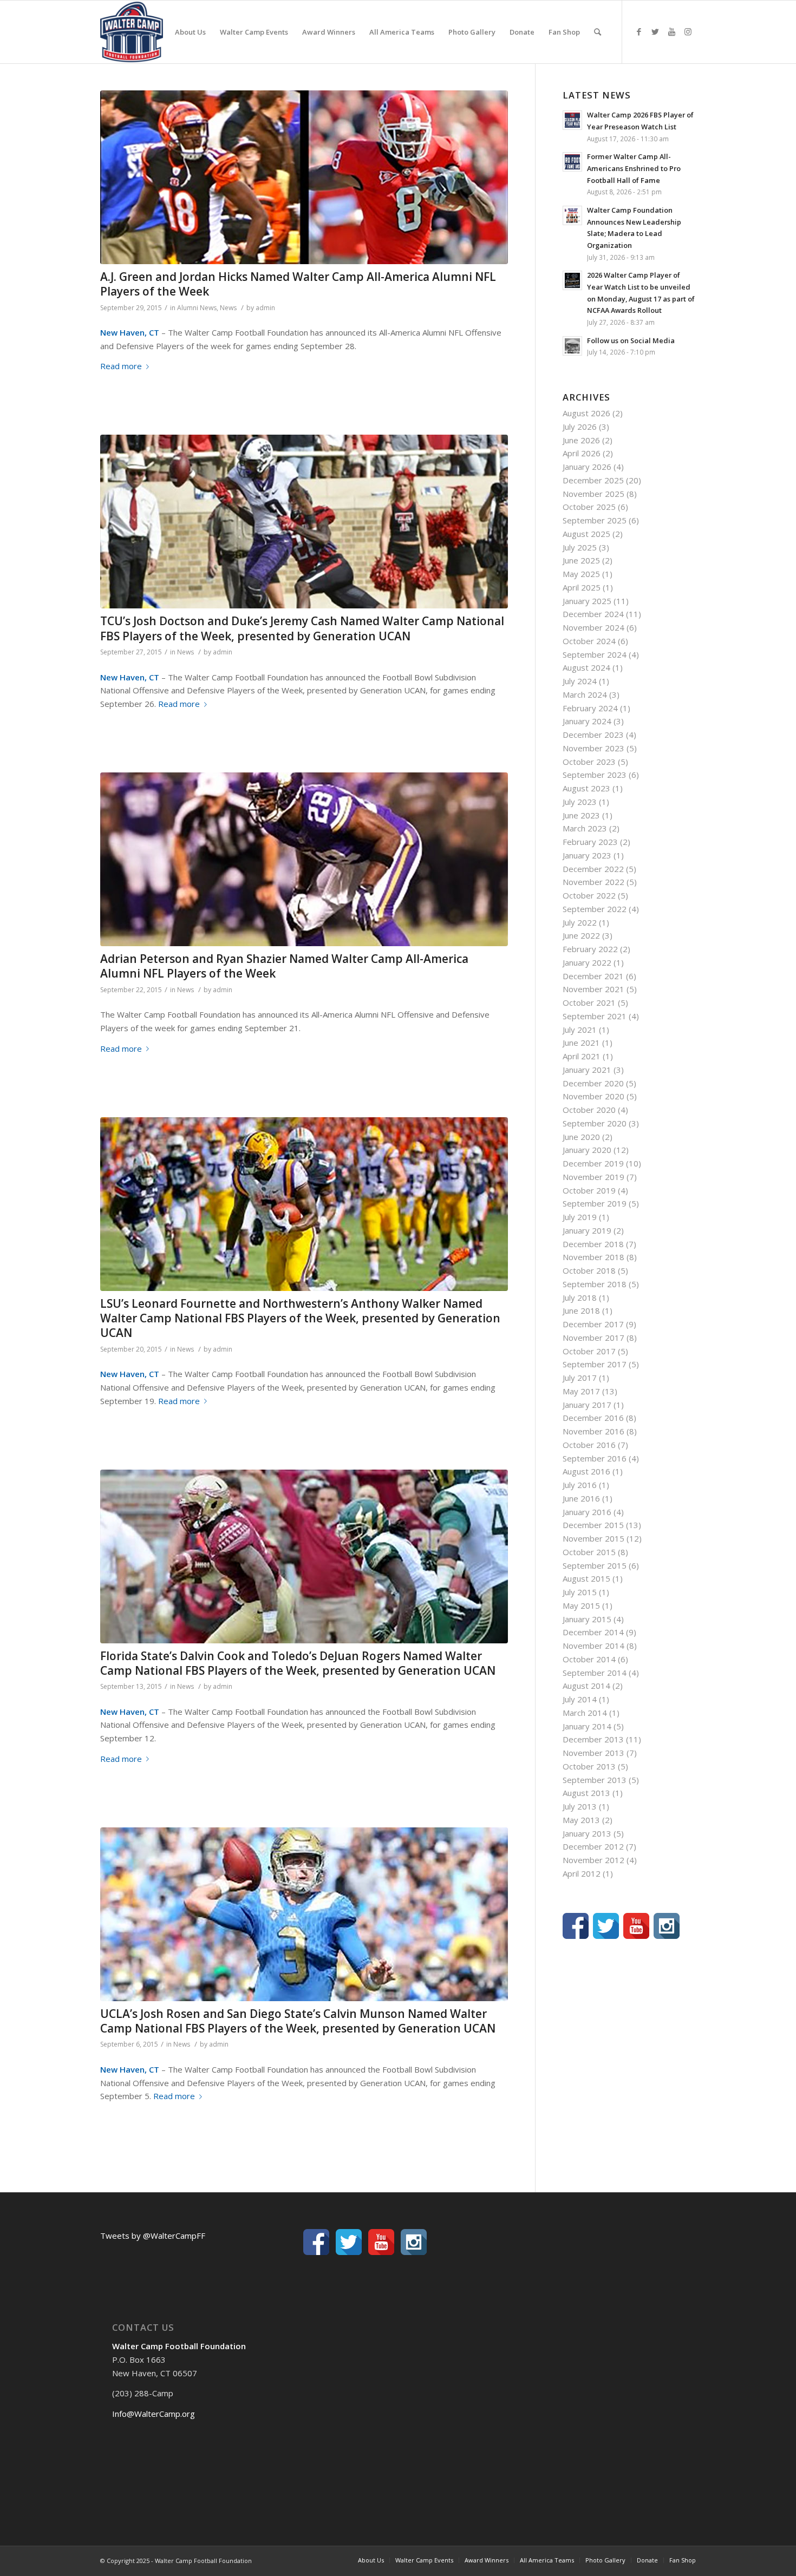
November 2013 (593, 1753)
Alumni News (197, 308)
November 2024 (593, 627)
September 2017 (595, 1364)
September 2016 (595, 1458)
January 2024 (587, 721)
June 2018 (581, 1310)
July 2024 (580, 681)
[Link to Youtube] (671, 31)
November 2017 (593, 1338)
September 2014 (595, 1673)
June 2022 (581, 935)
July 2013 (580, 1806)
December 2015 (593, 1525)
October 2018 (589, 1270)
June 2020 (581, 1137)
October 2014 (589, 1659)
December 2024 (593, 614)
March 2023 (585, 828)
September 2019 (595, 1203)
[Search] (598, 32)
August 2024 (586, 667)
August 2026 (586, 413)
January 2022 (587, 962)
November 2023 (593, 748)
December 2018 (593, 1244)
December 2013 (593, 1739)
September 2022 (595, 909)
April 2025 (582, 587)
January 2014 (587, 1726)
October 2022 (589, 895)
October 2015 (589, 1552)
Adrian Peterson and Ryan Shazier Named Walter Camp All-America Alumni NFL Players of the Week (284, 966)
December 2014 (593, 1632)
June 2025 (581, 560)
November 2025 (593, 494)
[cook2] (304, 1556)
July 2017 (580, 1378)
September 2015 (595, 1565)
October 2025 (589, 507)
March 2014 (585, 1713)
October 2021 (589, 1002)
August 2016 (586, 1471)
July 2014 (580, 1699)
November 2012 (593, 1860)
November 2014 (593, 1646)
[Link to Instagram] (688, 31)
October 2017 (589, 1351)
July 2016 (580, 1485)
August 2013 (586, 1793)
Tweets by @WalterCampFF (153, 2236)
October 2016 (589, 1445)
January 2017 (587, 1405)
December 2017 (593, 1324)
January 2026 (587, 467)
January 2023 (587, 855)
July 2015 (580, 1592)
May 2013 (581, 1820)
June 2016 (581, 1498)
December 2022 (593, 869)
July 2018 (580, 1297)
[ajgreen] (304, 177)
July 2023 (580, 802)
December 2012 (593, 1846)
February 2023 (590, 842)
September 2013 (595, 1780)
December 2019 (593, 1163)
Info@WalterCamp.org (154, 2414)
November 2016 (593, 1431)
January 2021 (587, 1070)
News (228, 308)
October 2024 (589, 641)
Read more (121, 366)
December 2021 (593, 976)
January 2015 (587, 1619)
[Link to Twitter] (655, 31)
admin (265, 308)
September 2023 (595, 775)
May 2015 (581, 1605)
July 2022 (580, 922)
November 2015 (593, 1538)
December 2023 (593, 735)
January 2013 (587, 1833)
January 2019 (587, 1230)
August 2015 (586, 1578)
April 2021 (582, 1056)
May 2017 (581, 1391)
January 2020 (587, 1150)
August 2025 (586, 534)
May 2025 (581, 574)
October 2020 (589, 1110)
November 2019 (593, 1177)
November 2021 (593, 989)
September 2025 (595, 520)
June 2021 (581, 1043)
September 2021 (595, 1016)
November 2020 (593, 1096)
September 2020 (595, 1123)
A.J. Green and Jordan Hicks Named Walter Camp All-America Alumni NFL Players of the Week (298, 284)
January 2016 (587, 1512)
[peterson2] (304, 859)
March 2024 (585, 694)
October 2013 (589, 1766)
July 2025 (580, 547)
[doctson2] (304, 522)
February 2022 (590, 949)
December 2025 (593, 480)
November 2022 (593, 882)
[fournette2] (304, 1204)
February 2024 (590, 708)
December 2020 (593, 1083)
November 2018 (593, 1257)
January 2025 (587, 601)
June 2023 (581, 815)
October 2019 (589, 1190)
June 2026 (581, 440)
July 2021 (580, 1030)
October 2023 (589, 762)
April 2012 (582, 1873)
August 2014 (586, 1686)
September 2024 (595, 654)
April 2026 (582, 453)
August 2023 (586, 788)
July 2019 (580, 1217)
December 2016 (593, 1418)
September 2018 (595, 1284)
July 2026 (580, 427)
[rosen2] (304, 1914)
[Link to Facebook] (639, 31)
